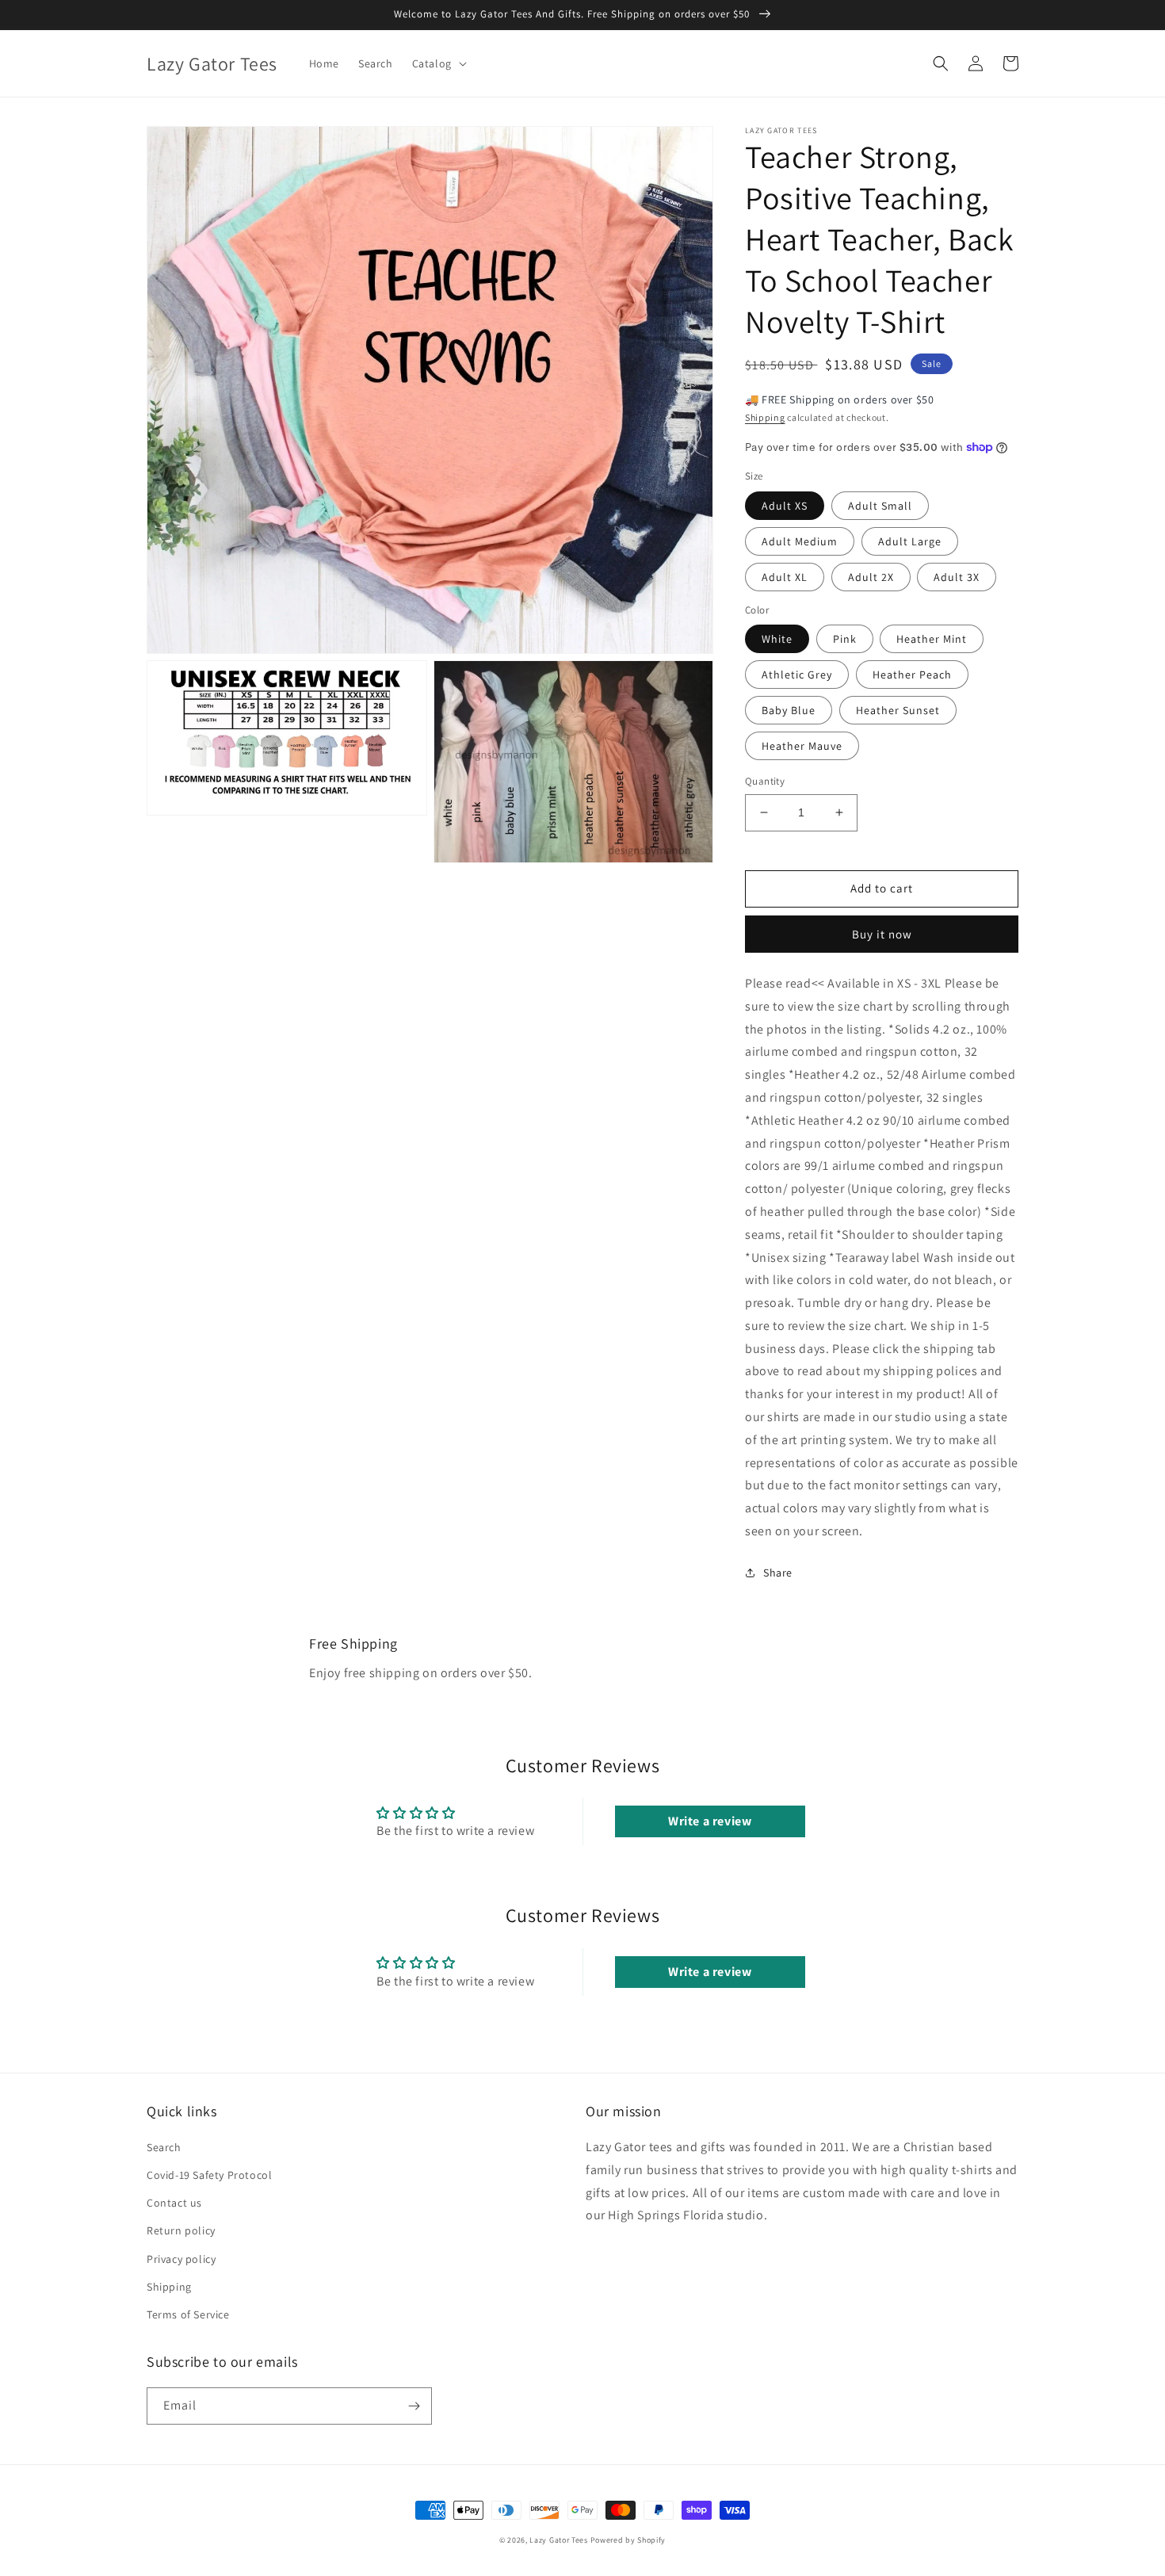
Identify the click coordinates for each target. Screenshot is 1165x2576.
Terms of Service (188, 2314)
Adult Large (910, 541)
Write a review (710, 1821)
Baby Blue (789, 710)
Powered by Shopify (628, 2540)
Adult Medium (800, 541)
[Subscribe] (414, 2406)
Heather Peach (912, 675)
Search (164, 2147)
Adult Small (880, 506)
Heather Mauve (802, 746)
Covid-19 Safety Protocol (209, 2175)
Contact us (174, 2203)
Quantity (765, 781)
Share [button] (778, 1573)
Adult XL (785, 577)
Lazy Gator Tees (559, 2540)
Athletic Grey (797, 675)
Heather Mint (932, 639)
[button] (438, 63)
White (777, 639)
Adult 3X (957, 577)
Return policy (181, 2230)
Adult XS (785, 506)
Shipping (765, 417)
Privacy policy (181, 2259)
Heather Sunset (898, 710)
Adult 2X (871, 577)
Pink (845, 639)
